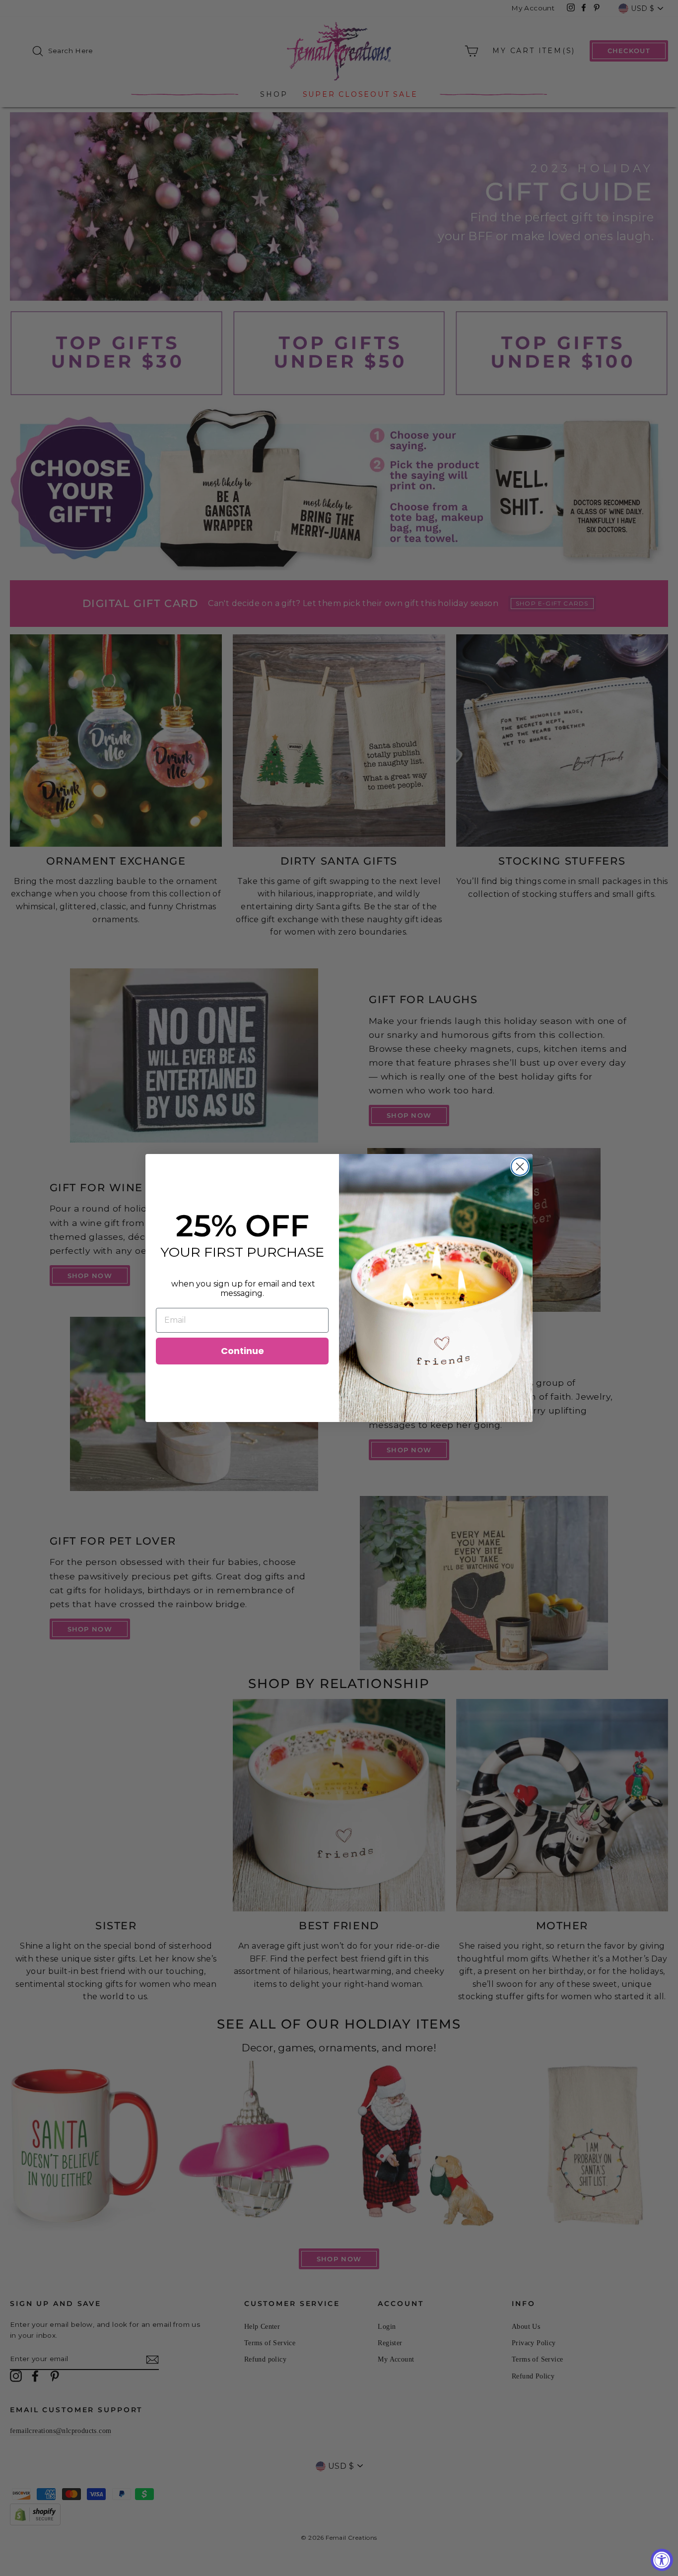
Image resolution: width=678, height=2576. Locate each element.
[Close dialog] (520, 1167)
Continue (242, 1351)
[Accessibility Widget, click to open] (662, 2560)
